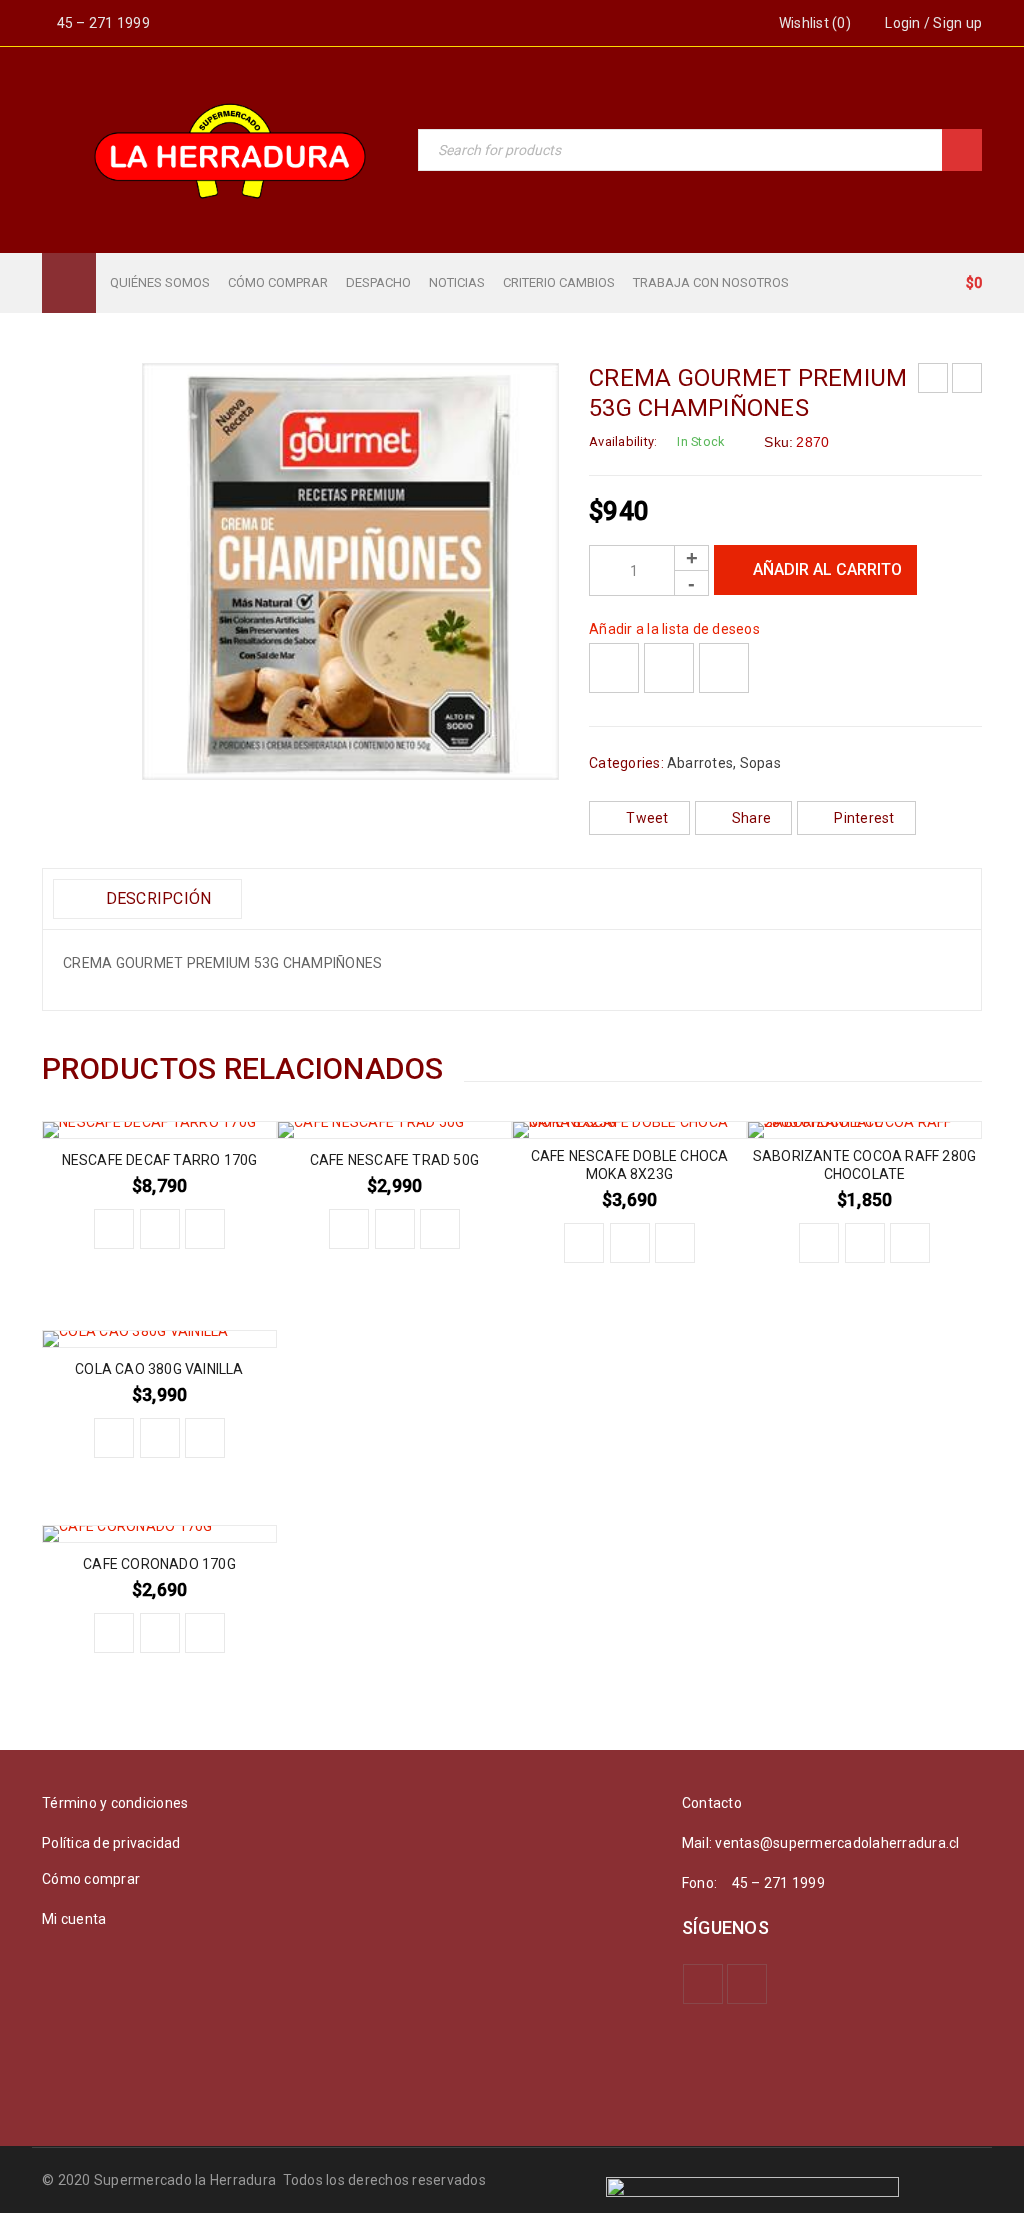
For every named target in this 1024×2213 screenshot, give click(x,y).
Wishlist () (813, 23)
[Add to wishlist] (614, 668)
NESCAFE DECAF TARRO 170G (160, 1160)
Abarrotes (700, 763)
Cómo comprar (91, 1879)
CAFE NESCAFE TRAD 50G (394, 1160)
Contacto (712, 1803)
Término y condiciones (115, 1803)
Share (751, 818)
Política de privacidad (111, 1843)
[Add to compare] (669, 668)
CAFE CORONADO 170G (159, 1564)
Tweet (647, 818)
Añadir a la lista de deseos (674, 629)
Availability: (623, 441)
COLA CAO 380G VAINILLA (159, 1369)
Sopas (760, 763)
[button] (114, 1229)
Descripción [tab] (156, 898)
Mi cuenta (74, 1919)
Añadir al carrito (827, 569)
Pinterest (864, 818)
